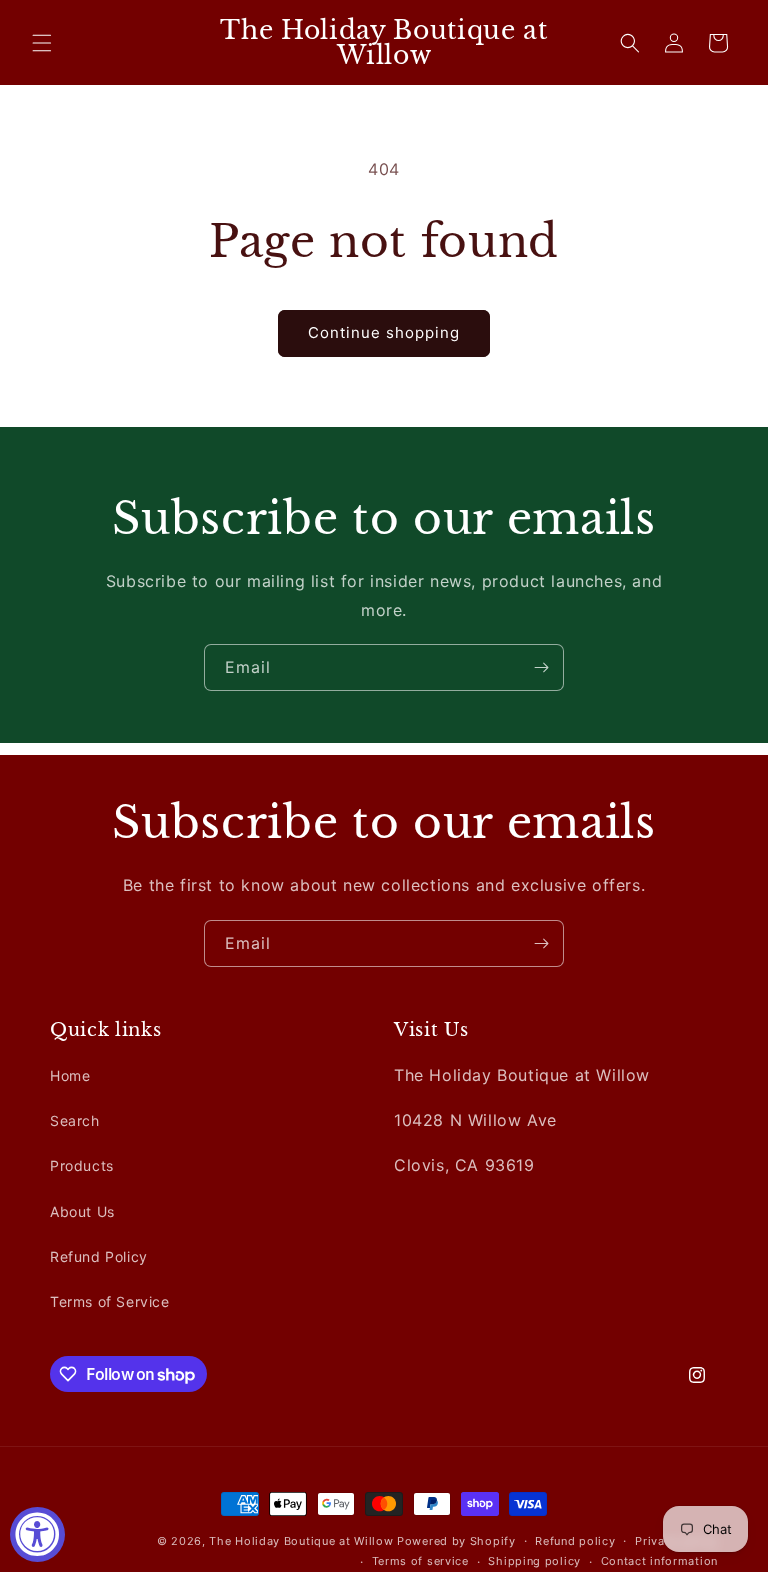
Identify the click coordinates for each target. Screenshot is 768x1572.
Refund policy (575, 1541)
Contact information (659, 1561)
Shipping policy (534, 1561)
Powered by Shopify (456, 1541)
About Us (82, 1211)
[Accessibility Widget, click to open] (37, 1534)
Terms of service (420, 1561)
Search (75, 1120)
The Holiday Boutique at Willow (301, 1541)
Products (82, 1165)
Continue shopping (384, 332)
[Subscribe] (541, 667)
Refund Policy (99, 1256)
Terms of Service (110, 1301)
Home (70, 1075)
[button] (42, 43)
